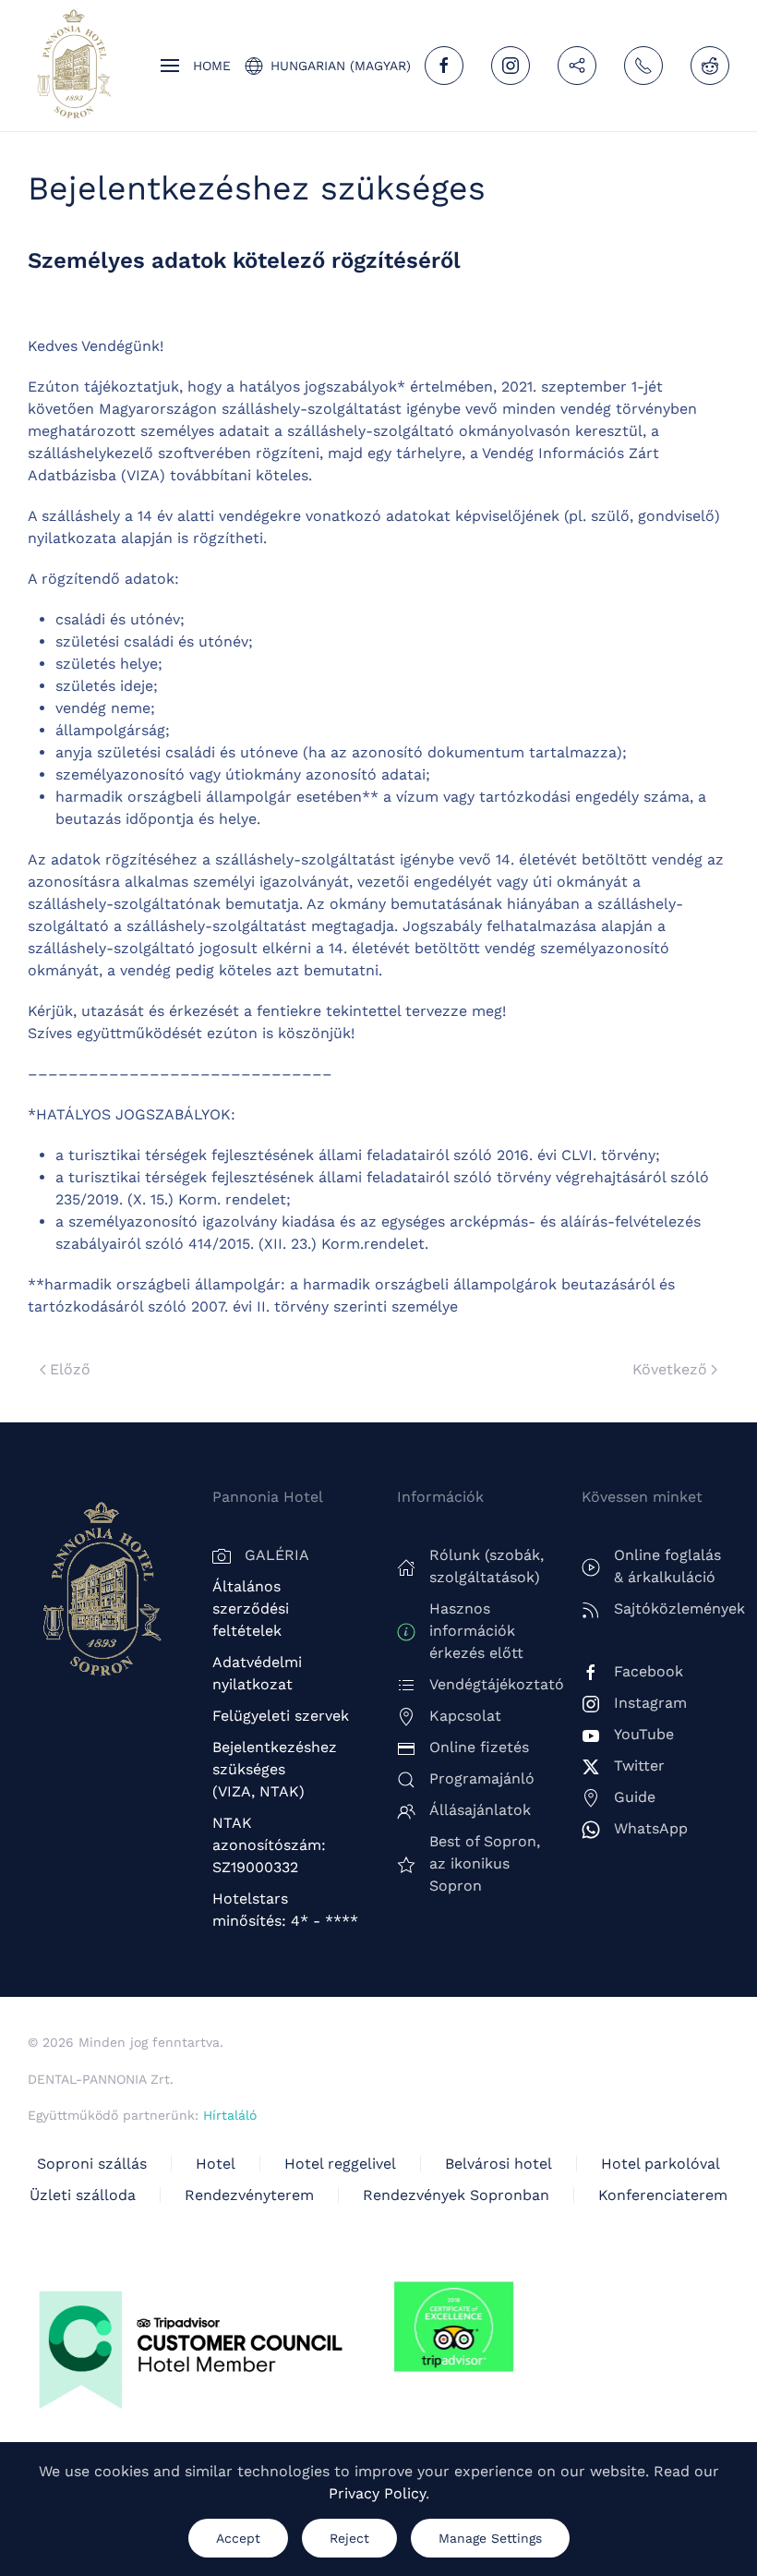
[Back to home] (74, 66)
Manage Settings (490, 2538)
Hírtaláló (230, 2115)
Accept (238, 2538)
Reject (349, 2538)
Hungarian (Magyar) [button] (341, 66)
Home (212, 66)
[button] (170, 66)
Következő (670, 1369)
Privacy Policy (377, 2493)
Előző (70, 1369)
